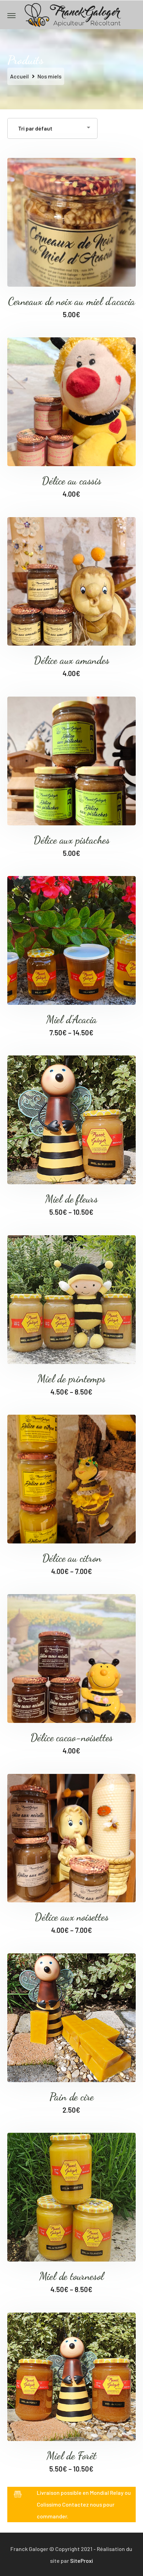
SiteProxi (82, 2561)
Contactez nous (82, 2504)
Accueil (19, 76)
